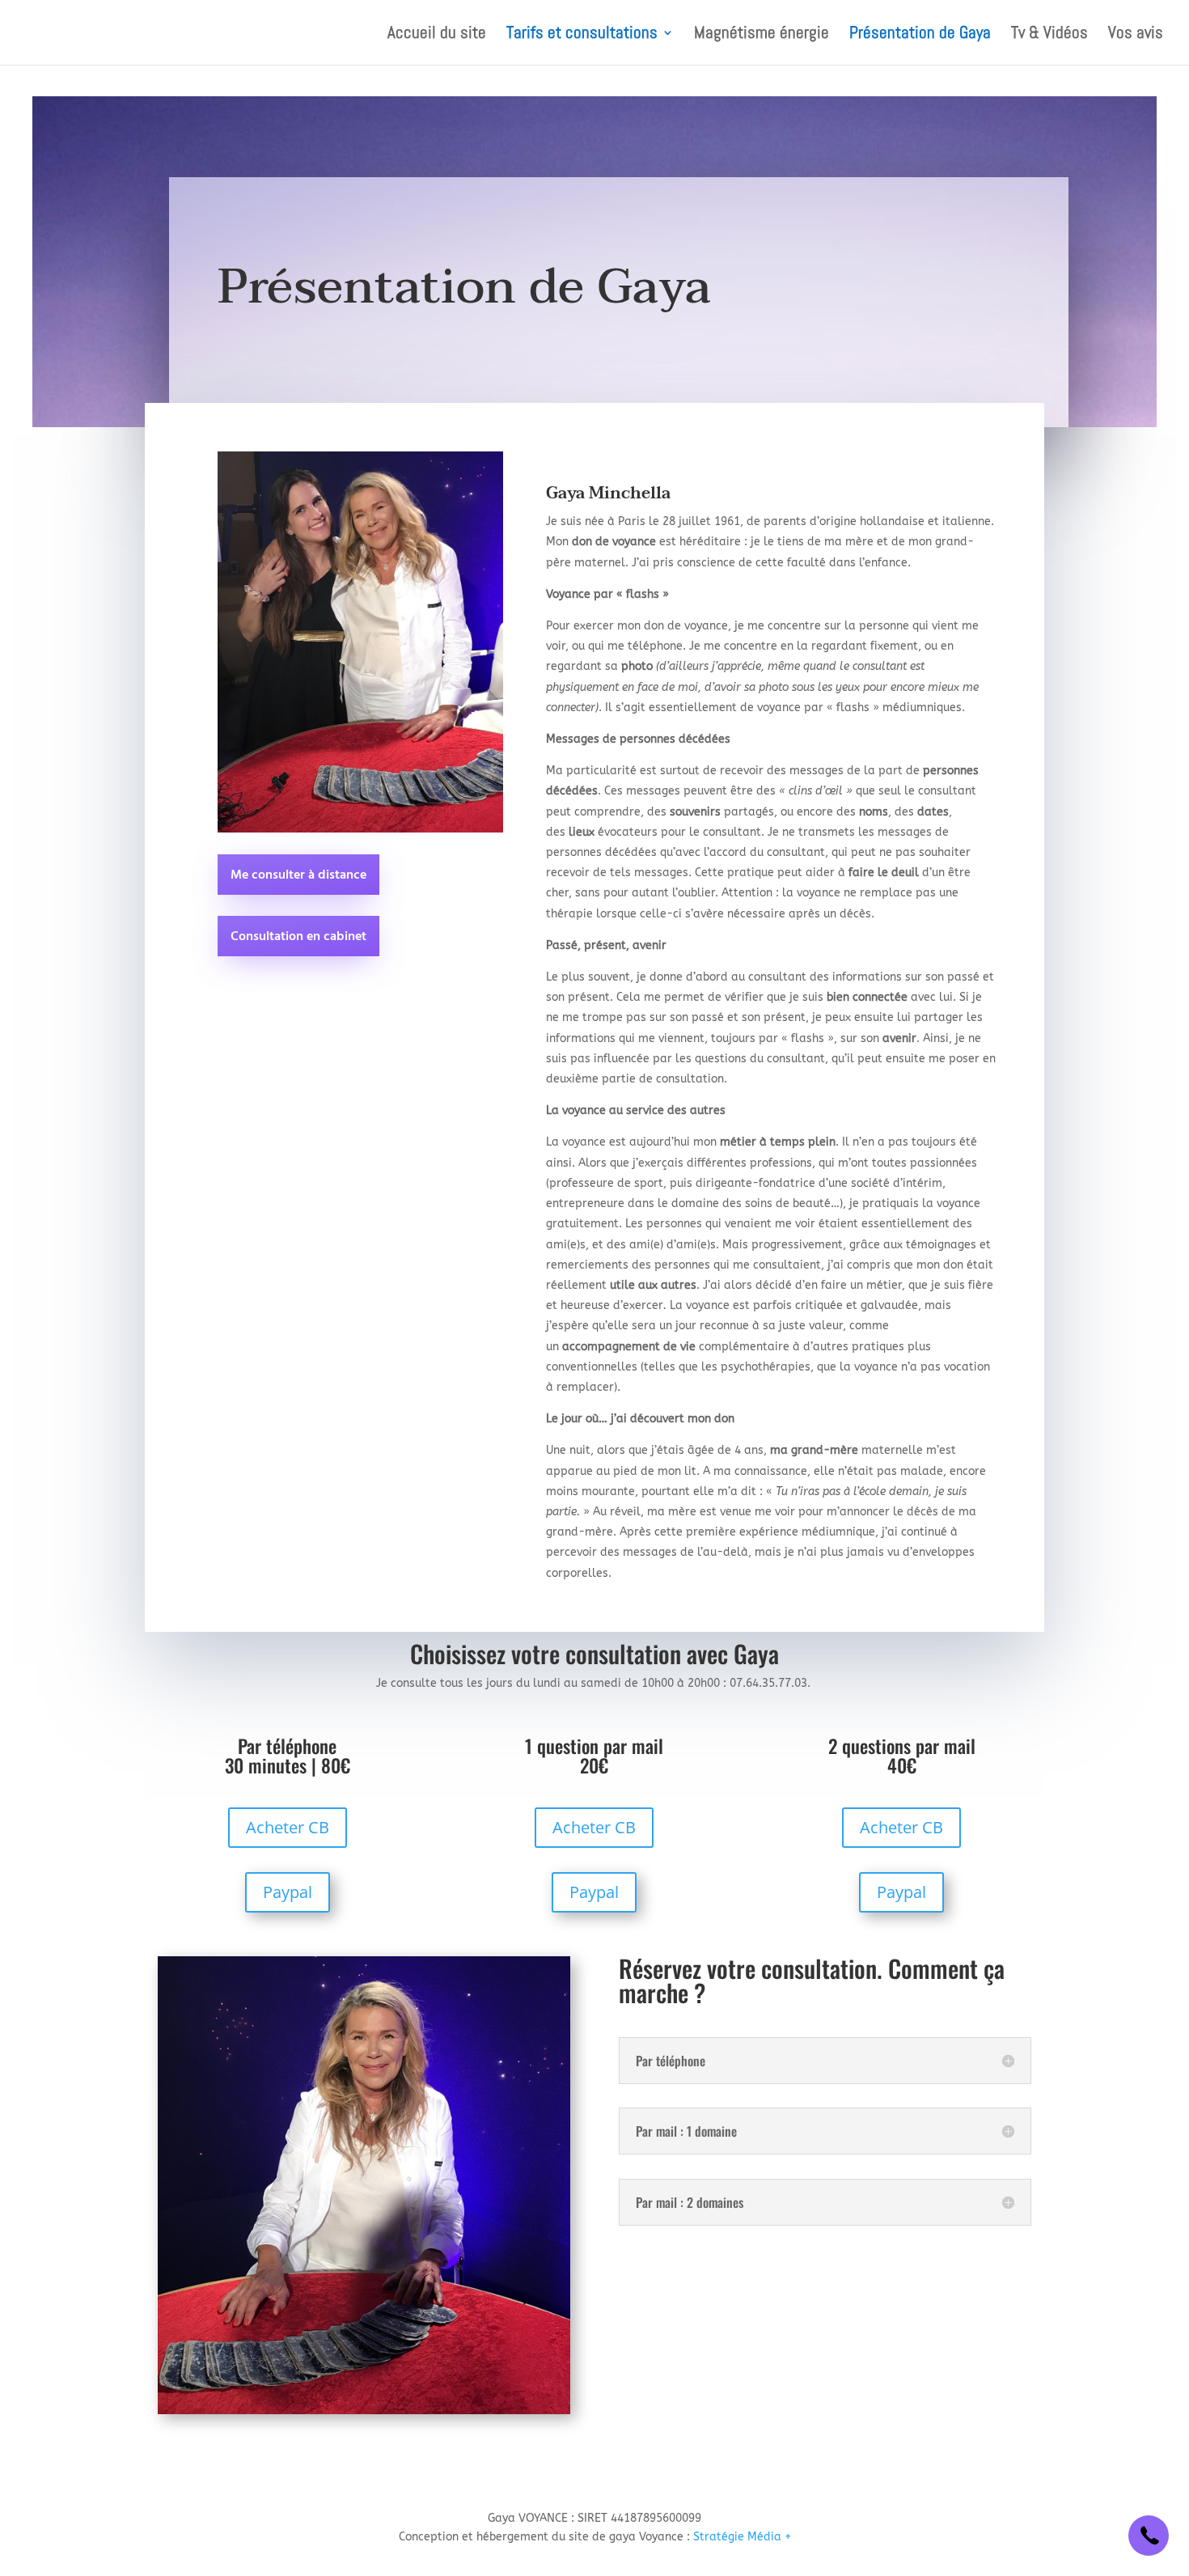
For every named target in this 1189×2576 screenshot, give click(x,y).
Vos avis (1136, 35)
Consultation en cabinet (298, 937)
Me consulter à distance (298, 875)
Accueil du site (437, 35)
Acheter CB (288, 1827)
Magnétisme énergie (762, 35)
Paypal (288, 1892)
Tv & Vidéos (1049, 35)
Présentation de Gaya (920, 35)
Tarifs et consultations (582, 35)
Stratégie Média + (742, 2537)
